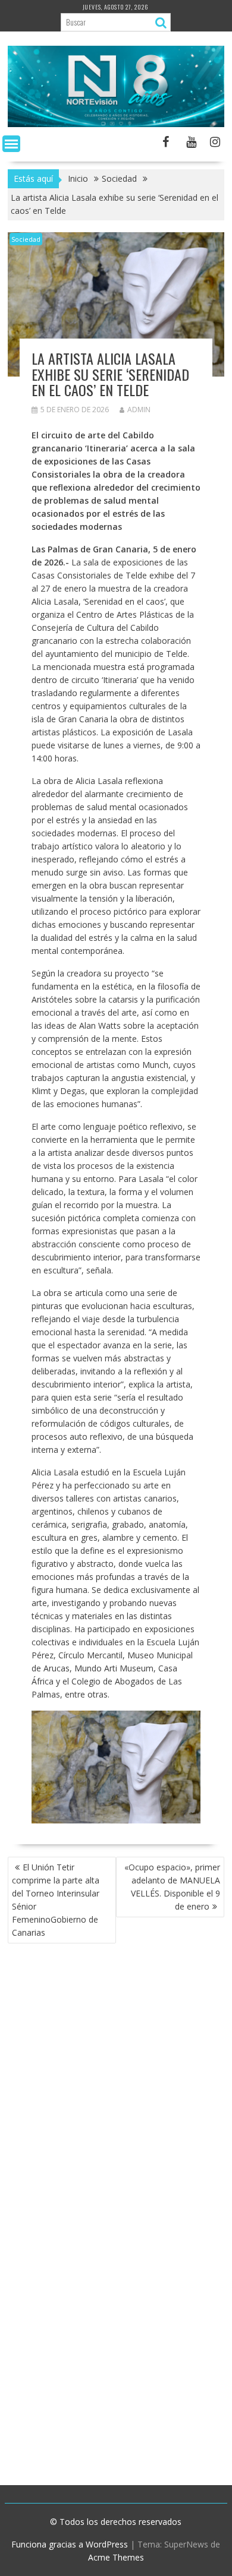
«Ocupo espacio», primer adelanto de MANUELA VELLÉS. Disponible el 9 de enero (172, 1887)
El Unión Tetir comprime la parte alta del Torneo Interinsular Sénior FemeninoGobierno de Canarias (56, 1900)
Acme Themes (116, 2557)
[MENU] (11, 144)
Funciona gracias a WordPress (70, 2544)
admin (139, 410)
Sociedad (26, 239)
